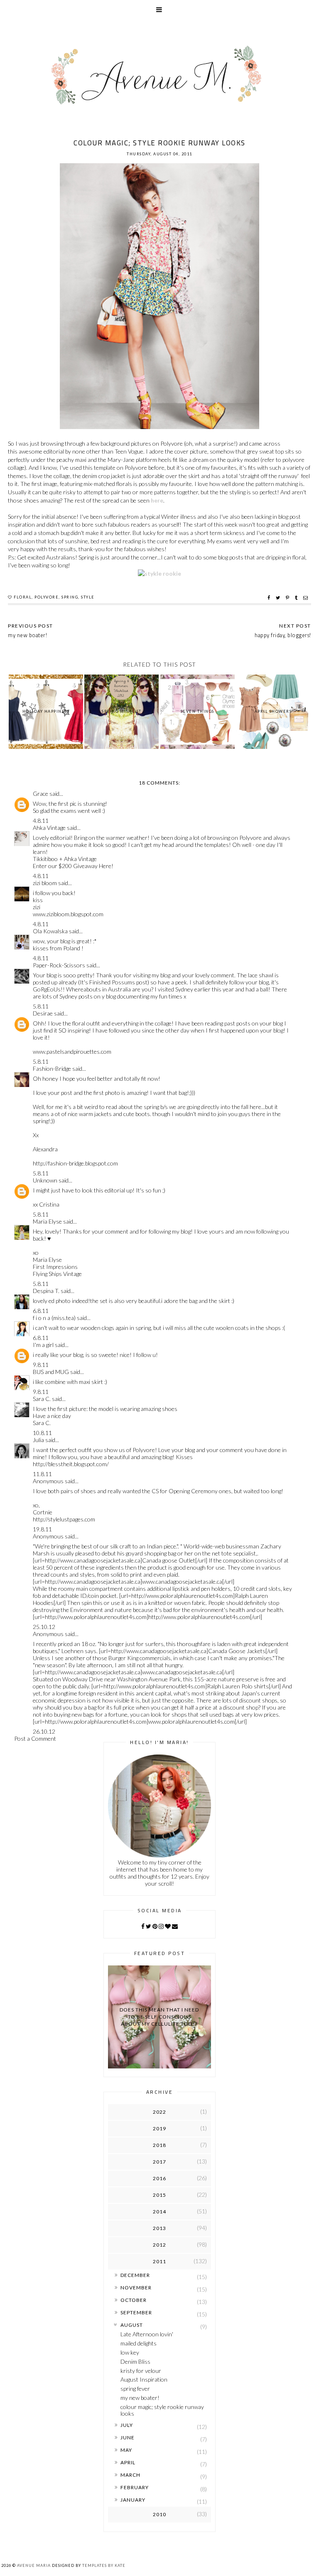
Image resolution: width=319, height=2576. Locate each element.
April (128, 2462)
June (128, 2437)
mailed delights (139, 2343)
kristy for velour (141, 2371)
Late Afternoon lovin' (147, 2334)
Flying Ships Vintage (57, 1274)
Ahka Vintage (49, 828)
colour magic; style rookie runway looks (162, 2410)
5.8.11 (41, 1006)
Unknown (45, 1180)
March (130, 2475)
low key (130, 2352)
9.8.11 (41, 1365)
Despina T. (46, 1291)
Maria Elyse (47, 1221)
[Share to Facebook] (270, 598)
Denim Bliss (135, 2361)
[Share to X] (279, 598)
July (127, 2425)
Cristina (49, 1204)
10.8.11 (42, 1433)
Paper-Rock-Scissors (59, 965)
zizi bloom (45, 883)
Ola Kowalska (50, 931)
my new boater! (140, 2398)
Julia (39, 1440)
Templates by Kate (104, 2565)
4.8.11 (41, 821)
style (88, 597)
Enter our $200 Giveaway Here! (73, 866)
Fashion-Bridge (52, 1068)
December (135, 2275)
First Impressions (55, 1267)
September (136, 2312)
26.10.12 (44, 1731)
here (157, 500)
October (134, 2300)
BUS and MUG (51, 1372)
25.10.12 (44, 1627)
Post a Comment (35, 1738)
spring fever (135, 2388)
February (135, 2487)
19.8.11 (42, 1529)
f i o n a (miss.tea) (54, 1318)
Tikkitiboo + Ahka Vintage (65, 859)
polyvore (47, 597)
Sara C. (42, 1399)
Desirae (43, 1013)
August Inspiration (144, 2379)
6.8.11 (41, 1311)
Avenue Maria (34, 2565)
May (126, 2450)
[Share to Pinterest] (288, 598)
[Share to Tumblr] (297, 598)
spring (70, 597)
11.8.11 (42, 1474)
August (132, 2325)
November (136, 2288)
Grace (40, 794)
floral (23, 597)
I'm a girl (43, 1345)
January (133, 2500)
